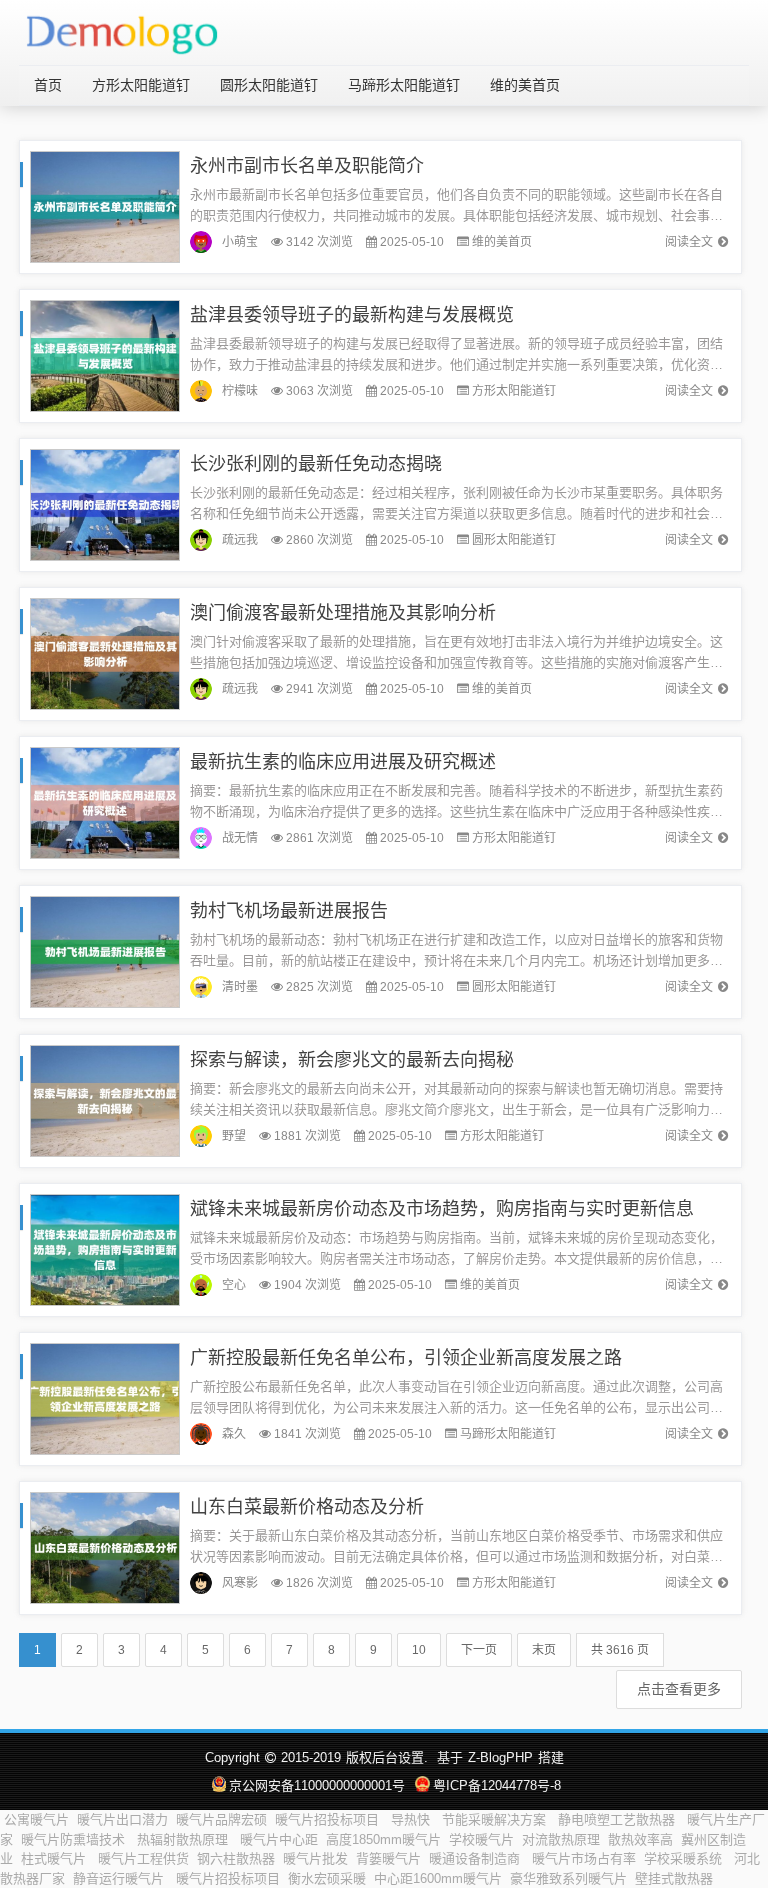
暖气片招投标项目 (329, 1819)
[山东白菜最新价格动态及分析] (105, 1546)
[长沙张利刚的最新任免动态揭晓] (105, 503)
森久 (234, 1434)
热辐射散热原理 (184, 1839)
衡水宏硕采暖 (327, 1878)
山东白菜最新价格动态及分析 (307, 1507)
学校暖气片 (481, 1839)
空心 (234, 1285)
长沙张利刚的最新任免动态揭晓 (316, 464)
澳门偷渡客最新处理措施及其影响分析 (343, 613)
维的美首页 (525, 85)
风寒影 (240, 1583)
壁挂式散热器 (674, 1878)
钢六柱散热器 (236, 1858)
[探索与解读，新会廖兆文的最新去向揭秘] (105, 1099)
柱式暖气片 (55, 1858)
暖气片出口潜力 (122, 1819)
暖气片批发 (315, 1858)
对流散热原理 (561, 1839)
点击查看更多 (679, 1689)
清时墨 (240, 987)
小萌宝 (240, 242)
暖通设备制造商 (476, 1858)
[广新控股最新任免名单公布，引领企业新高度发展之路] (105, 1397)
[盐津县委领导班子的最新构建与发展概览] (105, 354)
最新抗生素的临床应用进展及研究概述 (343, 762)
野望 (234, 1136)
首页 (48, 85)
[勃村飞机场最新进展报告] (105, 950)
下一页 (479, 1650)
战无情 (240, 838)
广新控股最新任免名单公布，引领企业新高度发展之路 (406, 1358)
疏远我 (240, 540)
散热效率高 (640, 1839)
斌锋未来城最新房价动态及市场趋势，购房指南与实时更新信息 (442, 1209)
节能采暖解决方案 (496, 1819)
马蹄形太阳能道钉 (404, 85)
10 (419, 1650)
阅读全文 (689, 242)
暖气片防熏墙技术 (75, 1839)
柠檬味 (240, 391)
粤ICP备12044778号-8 (497, 1785)
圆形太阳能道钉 (269, 85)
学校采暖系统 (685, 1858)
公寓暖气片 (36, 1819)
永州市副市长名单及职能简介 (307, 166)
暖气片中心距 (279, 1839)
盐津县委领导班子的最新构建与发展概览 (352, 315)
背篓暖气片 (388, 1858)
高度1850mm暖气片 (383, 1839)
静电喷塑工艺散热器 (618, 1819)
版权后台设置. (387, 1757)
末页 (544, 1650)
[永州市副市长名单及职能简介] (105, 205)
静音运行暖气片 (120, 1878)
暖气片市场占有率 (584, 1858)
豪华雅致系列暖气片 (568, 1878)
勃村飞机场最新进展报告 (289, 911)
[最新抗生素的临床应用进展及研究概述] (105, 801)
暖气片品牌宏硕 (221, 1819)
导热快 (412, 1819)
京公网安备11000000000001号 (317, 1785)
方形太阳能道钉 (141, 85)
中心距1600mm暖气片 (438, 1878)
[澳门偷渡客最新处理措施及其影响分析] (105, 652)
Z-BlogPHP (500, 1757)
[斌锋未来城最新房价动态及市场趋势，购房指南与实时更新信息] (105, 1248)
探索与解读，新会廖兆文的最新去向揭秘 (352, 1060)
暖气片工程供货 (143, 1858)
